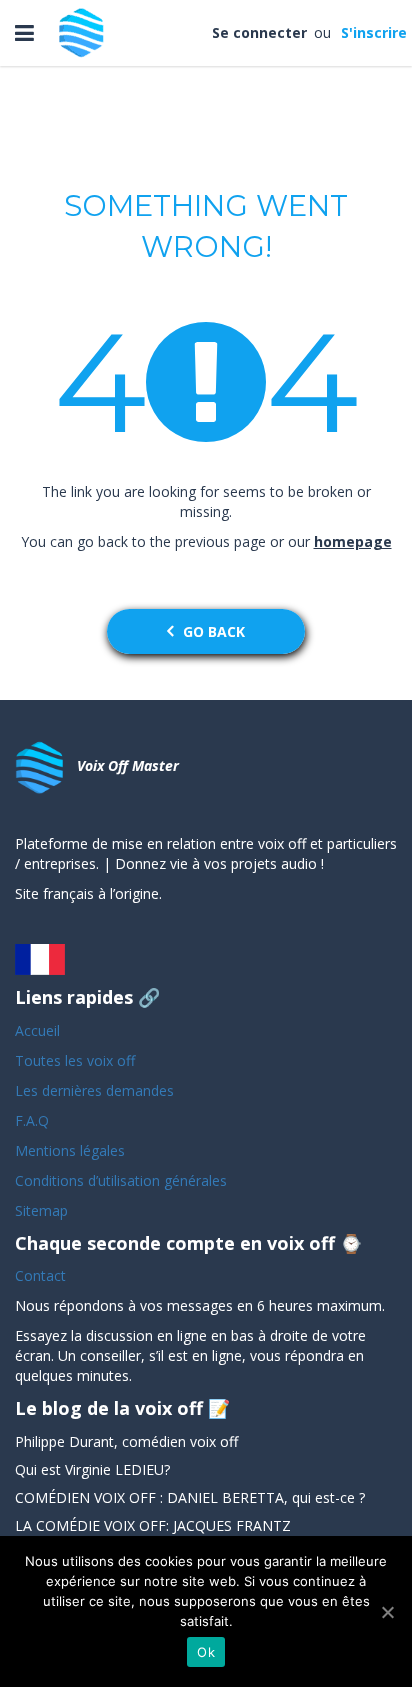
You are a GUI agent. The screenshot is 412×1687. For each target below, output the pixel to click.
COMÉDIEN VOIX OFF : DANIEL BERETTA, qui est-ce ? (190, 1497)
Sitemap (41, 1210)
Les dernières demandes (96, 1090)
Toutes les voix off (75, 1060)
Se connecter (261, 32)
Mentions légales (70, 1150)
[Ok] (387, 1612)
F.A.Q (32, 1120)
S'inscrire (372, 32)
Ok (206, 1652)
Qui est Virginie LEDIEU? (92, 1469)
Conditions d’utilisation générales (123, 1180)
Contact (40, 1275)
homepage (353, 541)
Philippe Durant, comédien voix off (126, 1441)
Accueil (37, 1030)
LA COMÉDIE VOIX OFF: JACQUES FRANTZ (153, 1525)
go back (214, 631)
